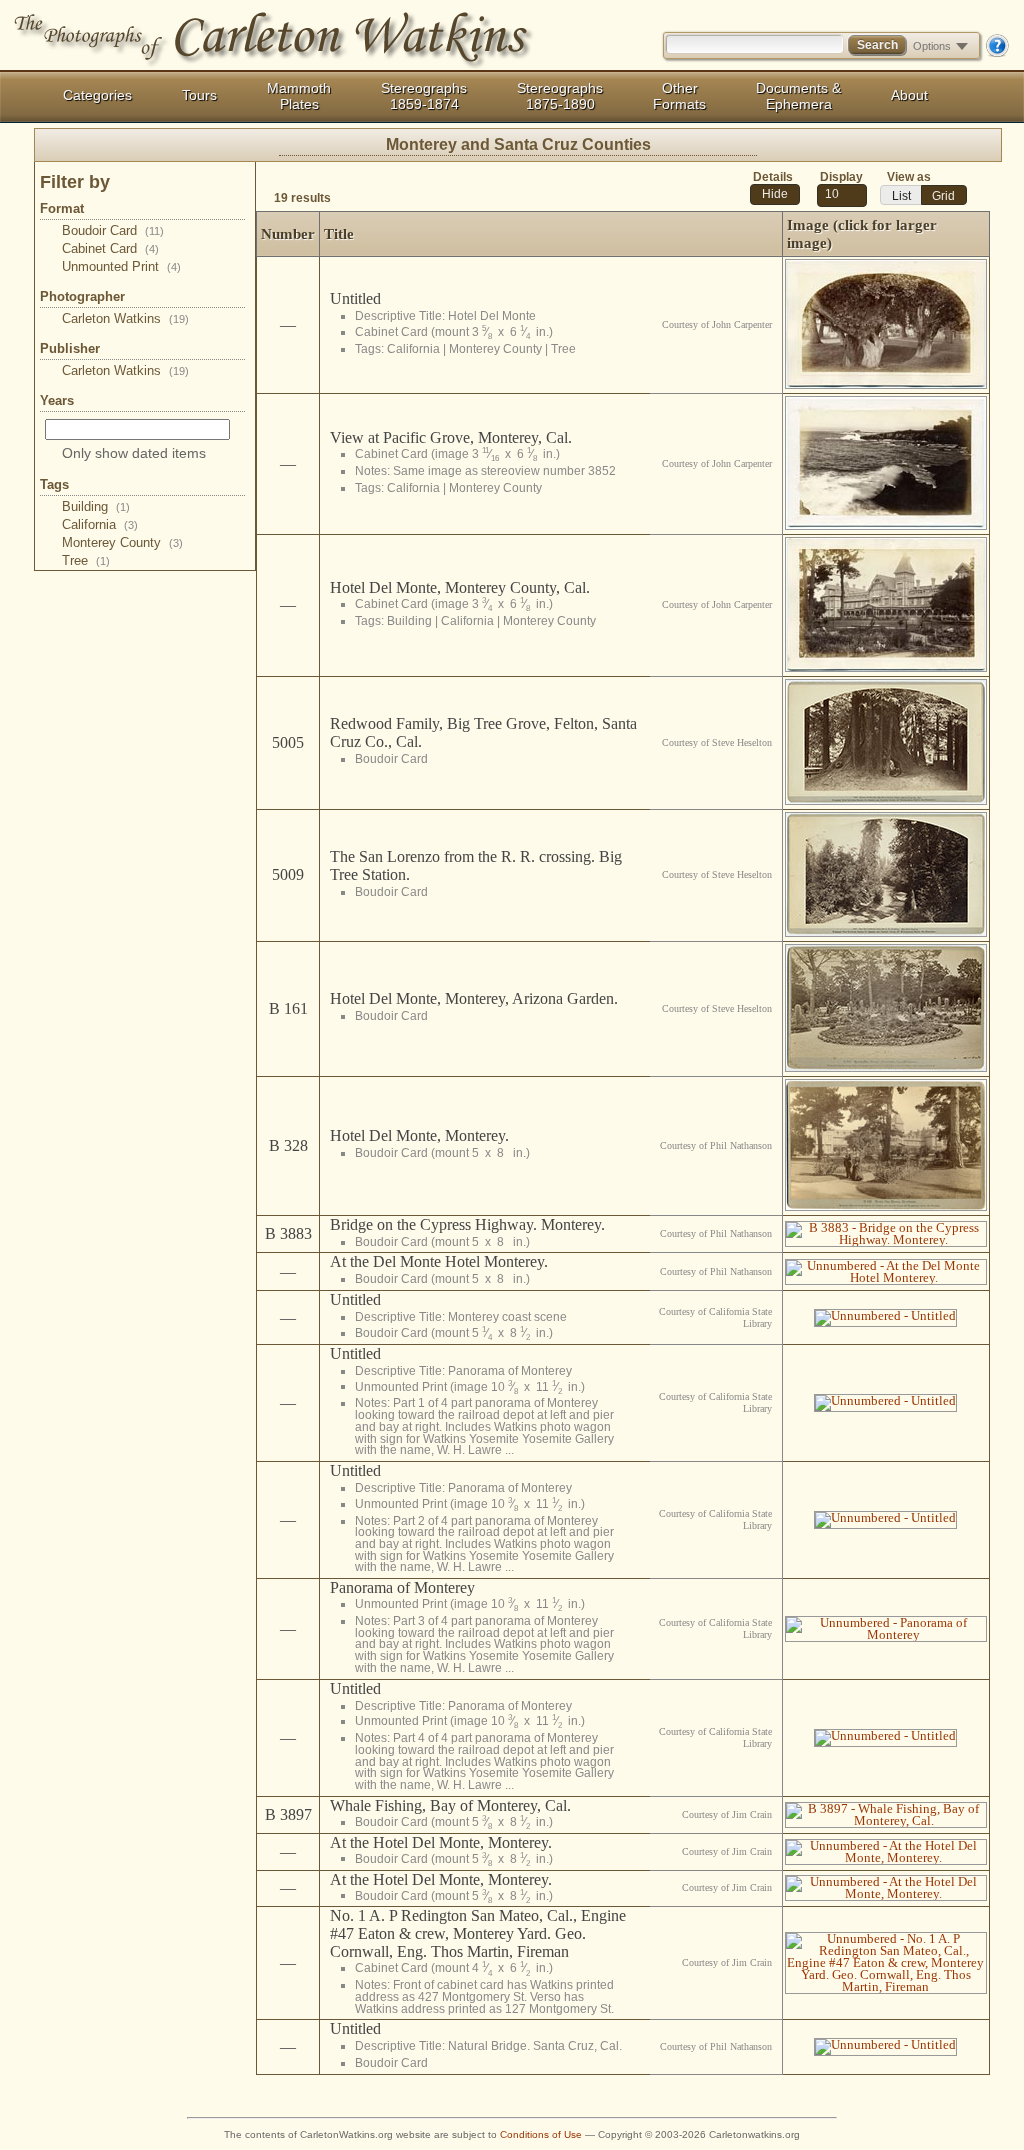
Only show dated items (134, 453)
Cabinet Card (110, 248)
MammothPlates (299, 96)
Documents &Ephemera (798, 96)
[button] (775, 194)
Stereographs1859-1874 (424, 96)
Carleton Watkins (125, 318)
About (909, 95)
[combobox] (842, 195)
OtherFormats (679, 96)
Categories (97, 95)
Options (932, 46)
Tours (199, 95)
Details (773, 177)
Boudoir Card (113, 230)
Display (841, 177)
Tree (86, 560)
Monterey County (122, 542)
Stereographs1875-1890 (560, 96)
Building (96, 506)
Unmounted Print (121, 266)
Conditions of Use (541, 2134)
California (100, 524)
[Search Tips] (997, 53)
